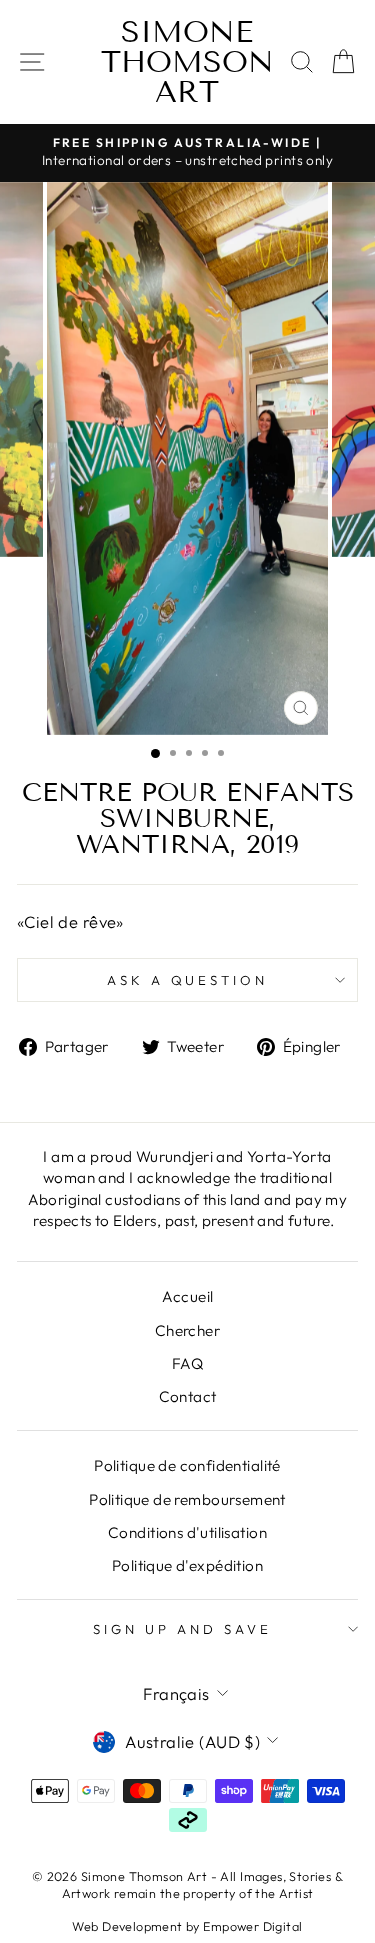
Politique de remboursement (187, 1499)
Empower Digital (252, 1926)
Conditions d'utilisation (187, 1532)
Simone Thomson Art (187, 62)
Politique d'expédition (187, 1565)
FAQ (187, 1363)
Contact (188, 1396)
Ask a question (188, 980)
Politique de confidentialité (187, 1465)
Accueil (188, 1296)
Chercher (187, 1330)
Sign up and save (182, 1629)
